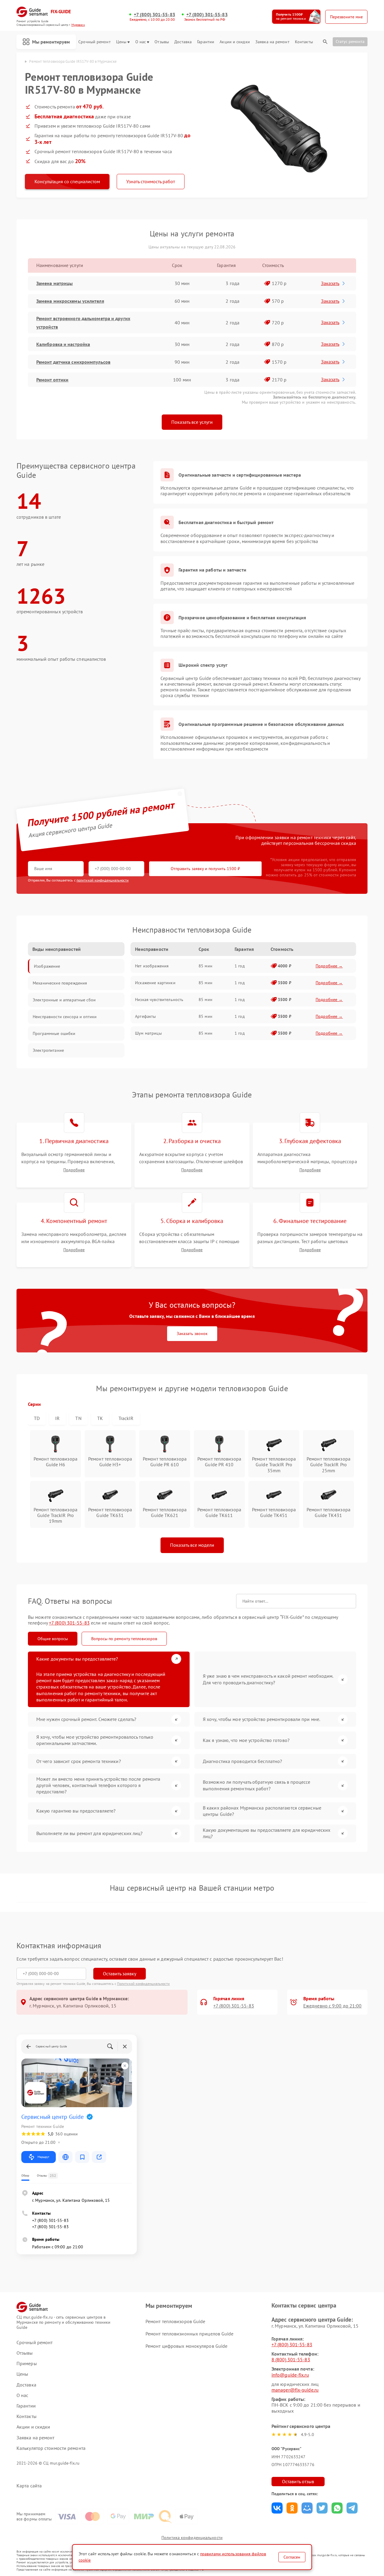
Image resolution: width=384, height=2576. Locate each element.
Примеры (27, 2364)
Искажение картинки (155, 983)
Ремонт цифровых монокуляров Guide (186, 2346)
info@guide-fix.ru (290, 2375)
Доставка (183, 42)
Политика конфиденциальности (192, 2538)
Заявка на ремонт (272, 42)
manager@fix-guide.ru (295, 2390)
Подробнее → (329, 966)
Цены (121, 42)
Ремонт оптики (52, 380)
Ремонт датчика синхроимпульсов (73, 362)
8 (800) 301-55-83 (291, 2359)
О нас (141, 42)
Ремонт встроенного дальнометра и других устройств (83, 323)
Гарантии (206, 42)
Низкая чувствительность (159, 1000)
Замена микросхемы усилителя (70, 301)
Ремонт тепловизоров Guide (175, 2321)
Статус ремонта (350, 41)
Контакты (304, 42)
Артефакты (145, 1016)
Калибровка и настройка (63, 344)
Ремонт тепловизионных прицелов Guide (190, 2334)
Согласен (292, 2557)
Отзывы (162, 42)
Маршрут (43, 2157)
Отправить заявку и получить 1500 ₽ (205, 869)
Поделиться (277, 2508)
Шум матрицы (148, 1033)
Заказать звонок (192, 1334)
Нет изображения (152, 966)
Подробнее (74, 1170)
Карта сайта (29, 2486)
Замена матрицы (54, 283)
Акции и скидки (235, 42)
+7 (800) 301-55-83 (154, 15)
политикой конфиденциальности (103, 880)
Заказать (330, 283)
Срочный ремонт (94, 42)
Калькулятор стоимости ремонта (51, 2448)
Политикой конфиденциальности (143, 1984)
